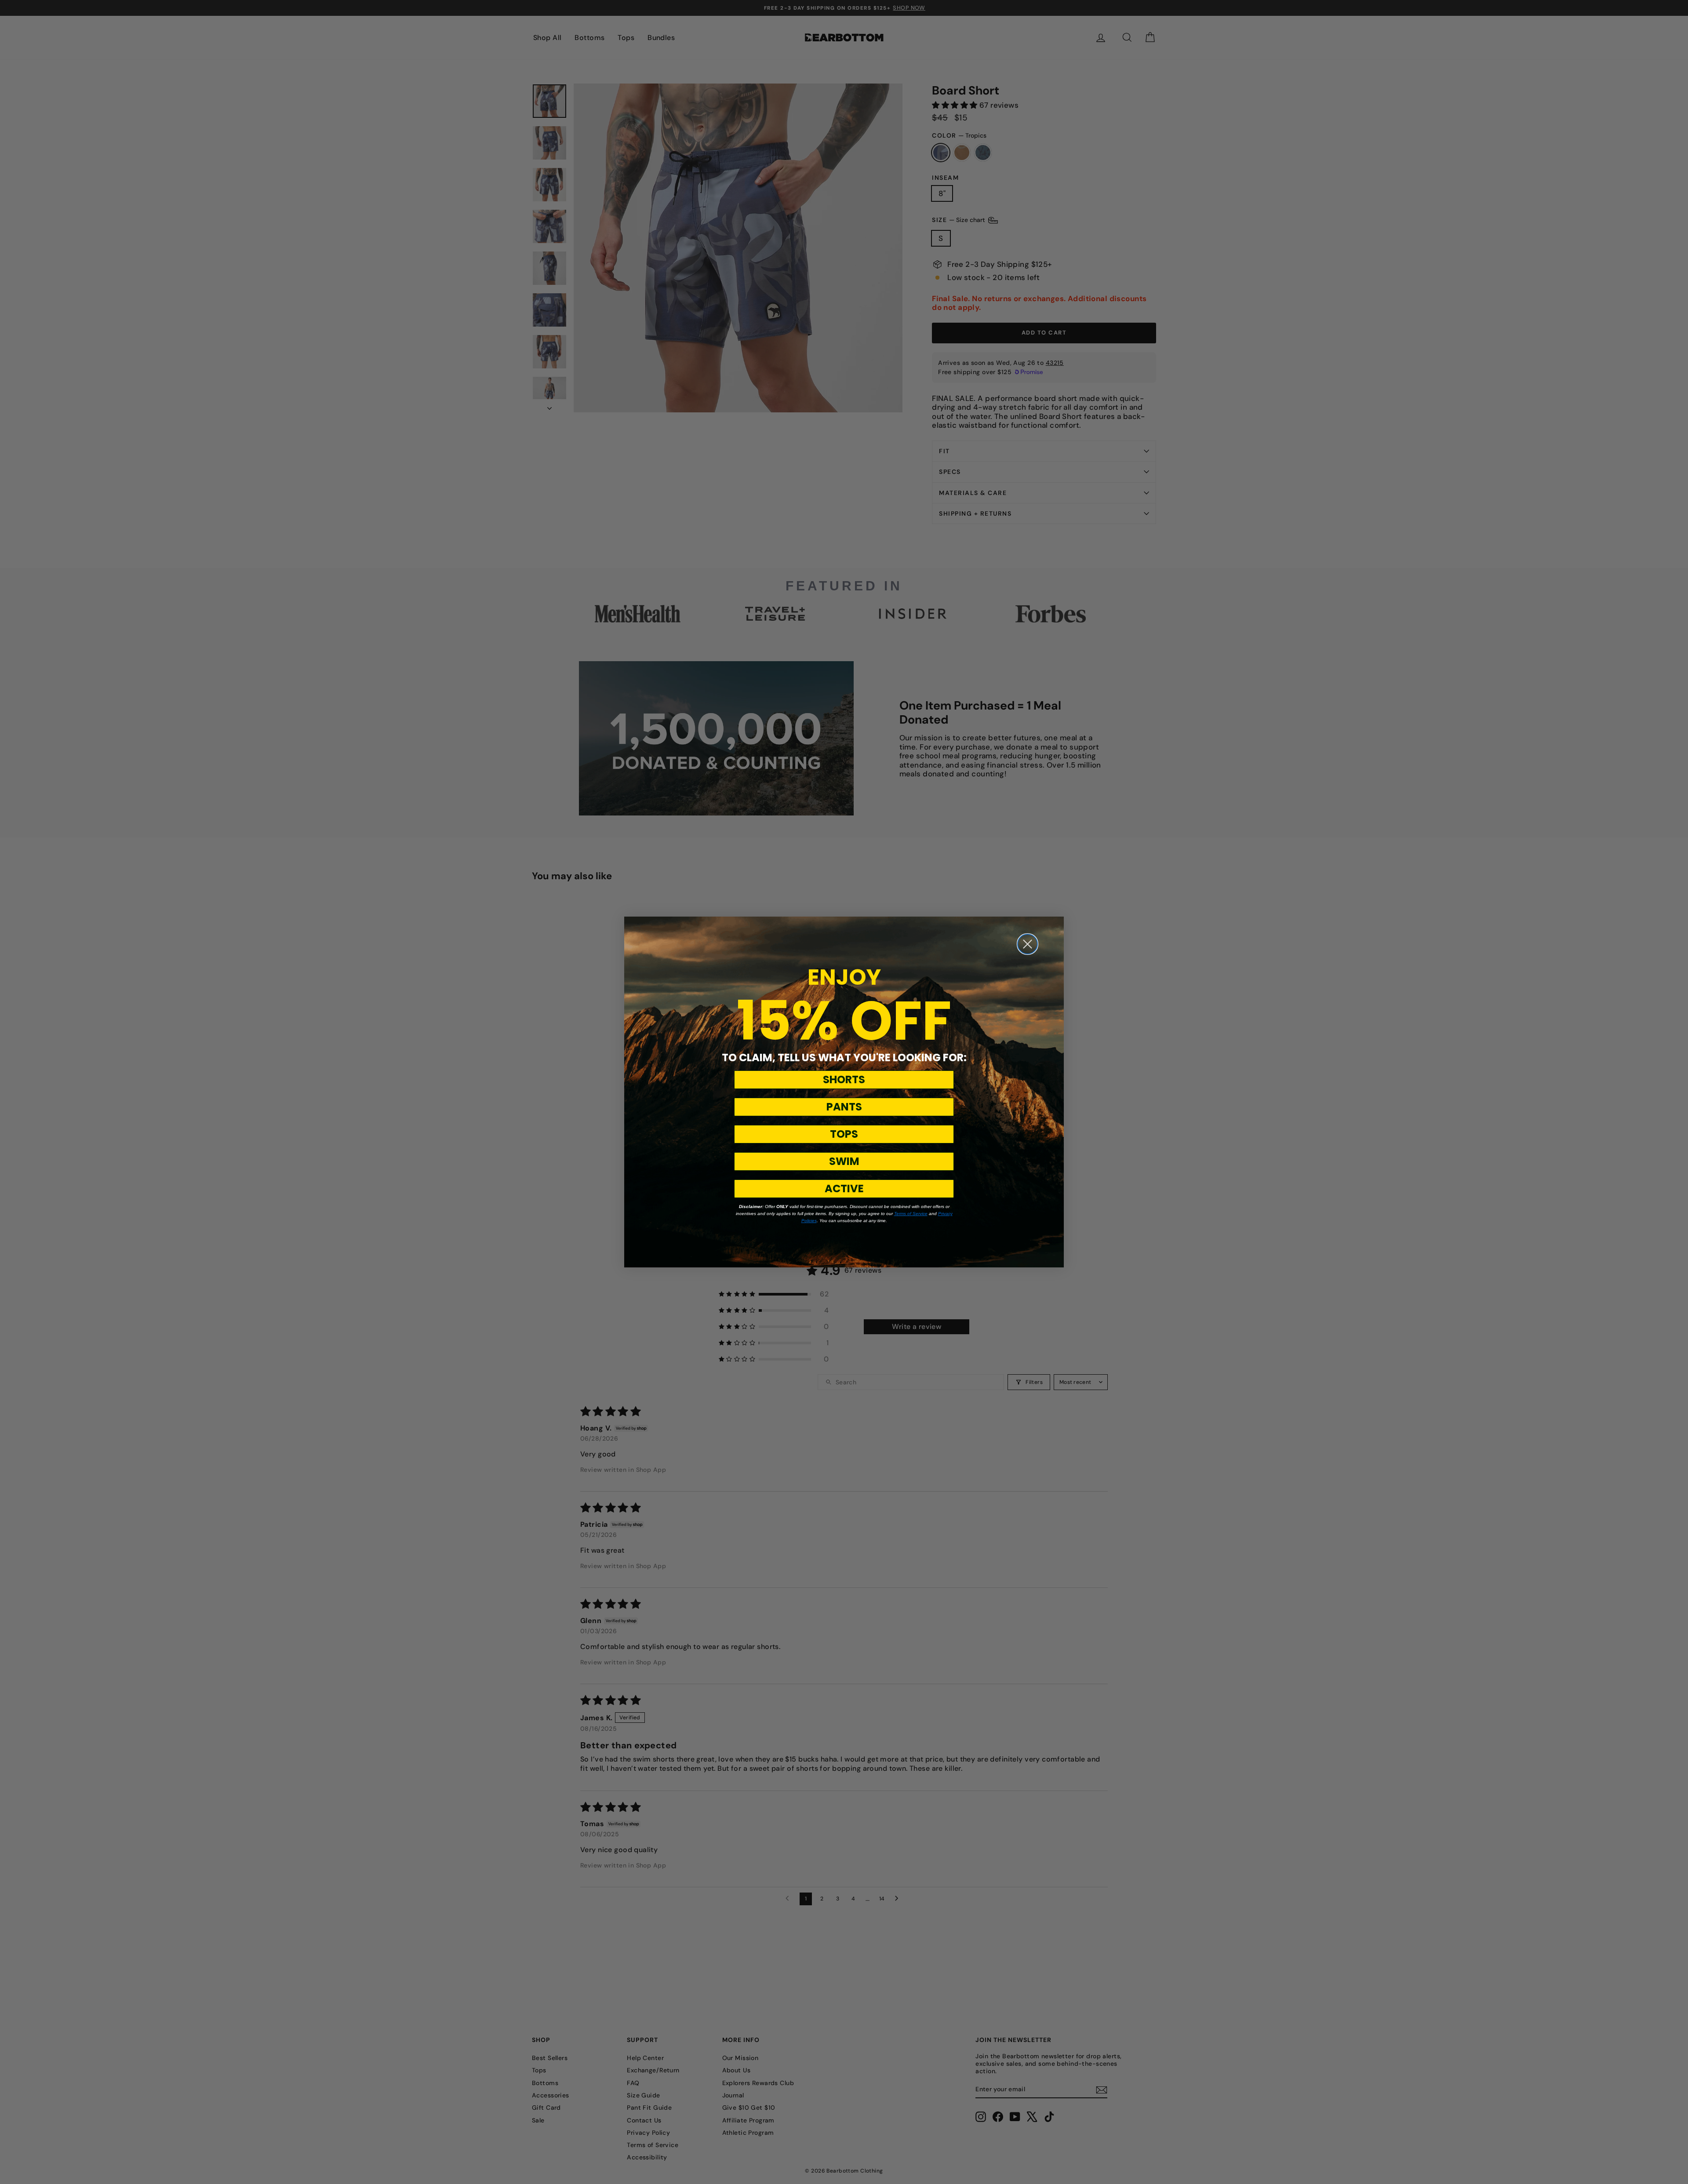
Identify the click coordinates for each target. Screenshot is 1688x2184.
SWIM (844, 1161)
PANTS (844, 1107)
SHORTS (844, 1079)
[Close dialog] (1028, 944)
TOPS (844, 1134)
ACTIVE (844, 1188)
